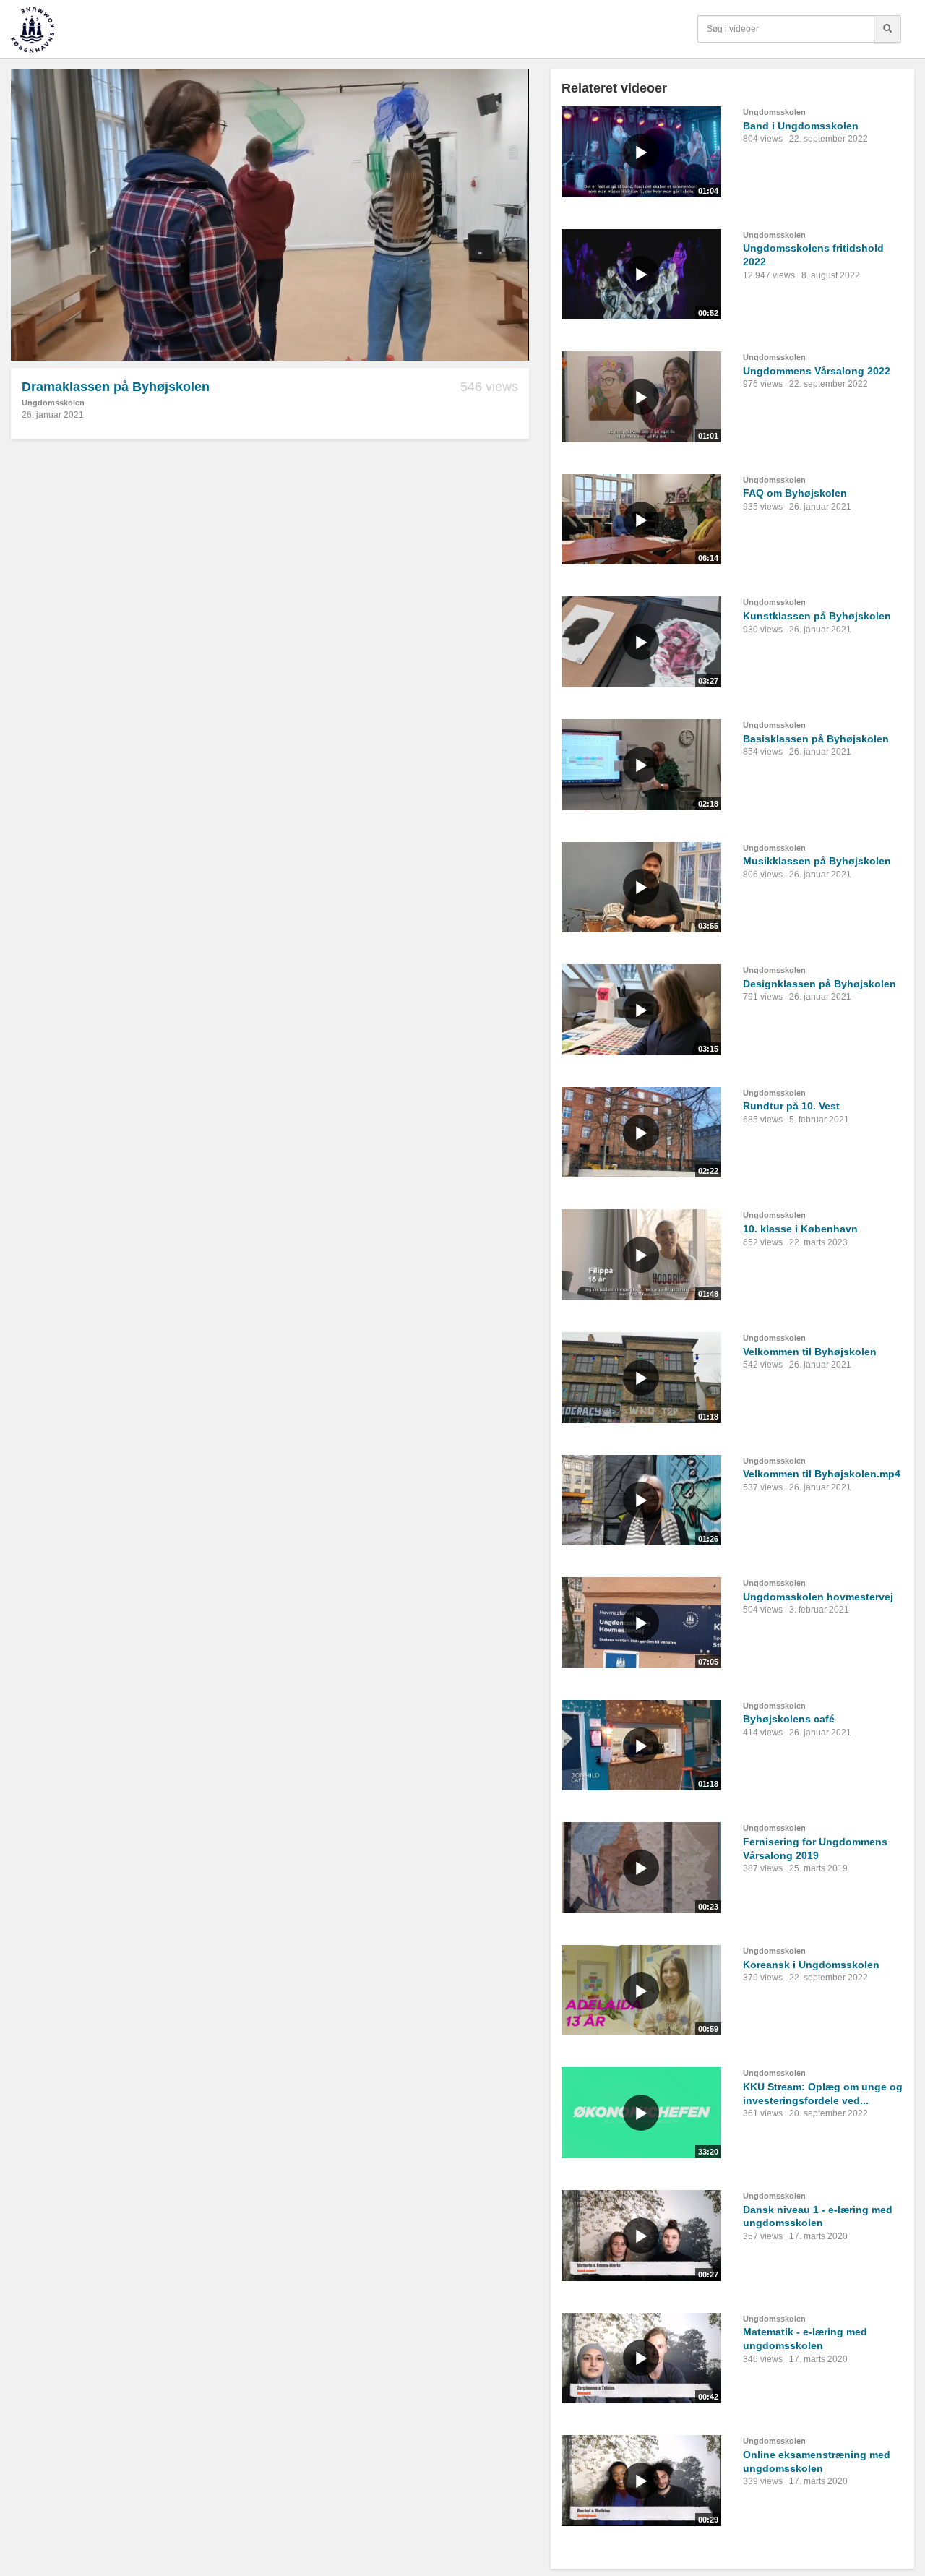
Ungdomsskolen (53, 403)
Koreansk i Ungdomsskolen (811, 1965)
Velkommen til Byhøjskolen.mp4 (822, 1474)
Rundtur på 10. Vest (791, 1106)
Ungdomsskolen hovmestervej (818, 1597)
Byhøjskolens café (789, 1719)
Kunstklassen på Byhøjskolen (817, 616)
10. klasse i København (800, 1229)
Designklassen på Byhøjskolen (819, 984)
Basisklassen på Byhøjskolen (816, 739)
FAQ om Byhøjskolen (795, 493)
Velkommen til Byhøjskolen (810, 1352)
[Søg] (887, 29)
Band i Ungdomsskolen (801, 126)
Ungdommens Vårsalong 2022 (817, 371)
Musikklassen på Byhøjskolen (817, 861)
